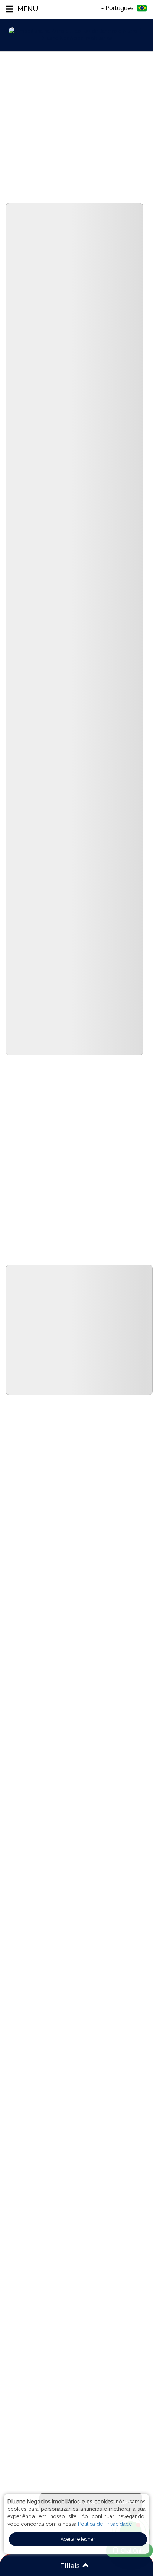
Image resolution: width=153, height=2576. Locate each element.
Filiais (71, 2566)
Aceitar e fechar (78, 2539)
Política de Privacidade (105, 2524)
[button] (22, 9)
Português (120, 8)
